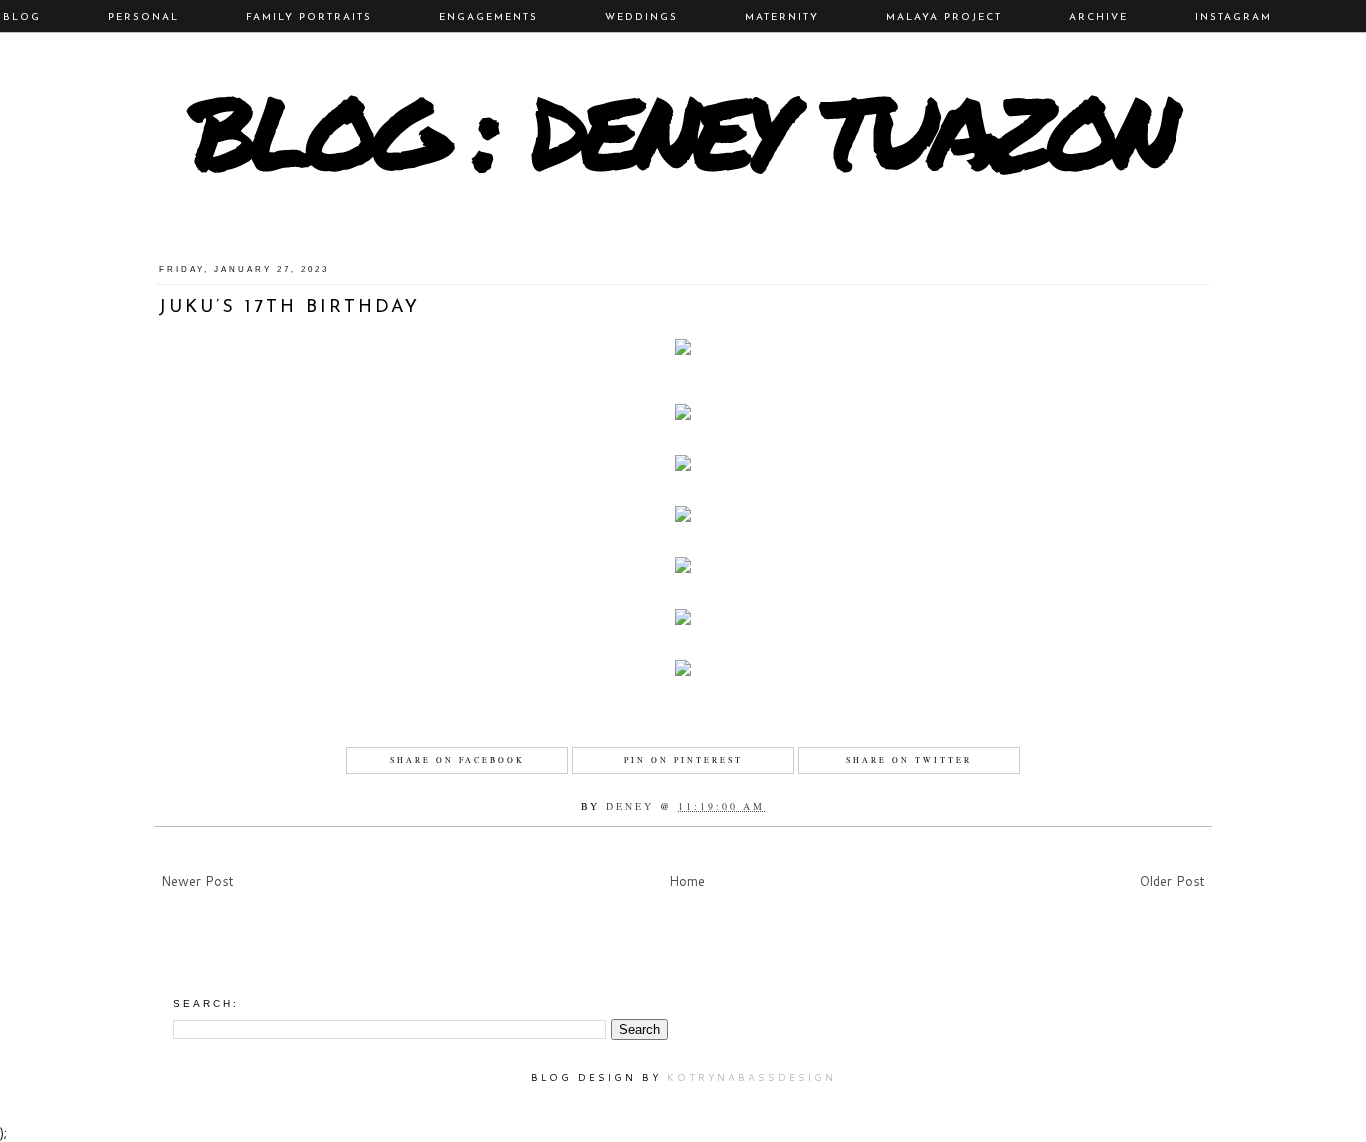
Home (687, 881)
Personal (143, 17)
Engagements (488, 17)
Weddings (641, 17)
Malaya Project (944, 17)
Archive (1098, 17)
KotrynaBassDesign (751, 1077)
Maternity (782, 17)
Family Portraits (309, 17)
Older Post (1172, 881)
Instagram (1233, 17)
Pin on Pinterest (683, 760)
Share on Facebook (457, 760)
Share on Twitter (909, 760)
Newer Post (197, 881)
